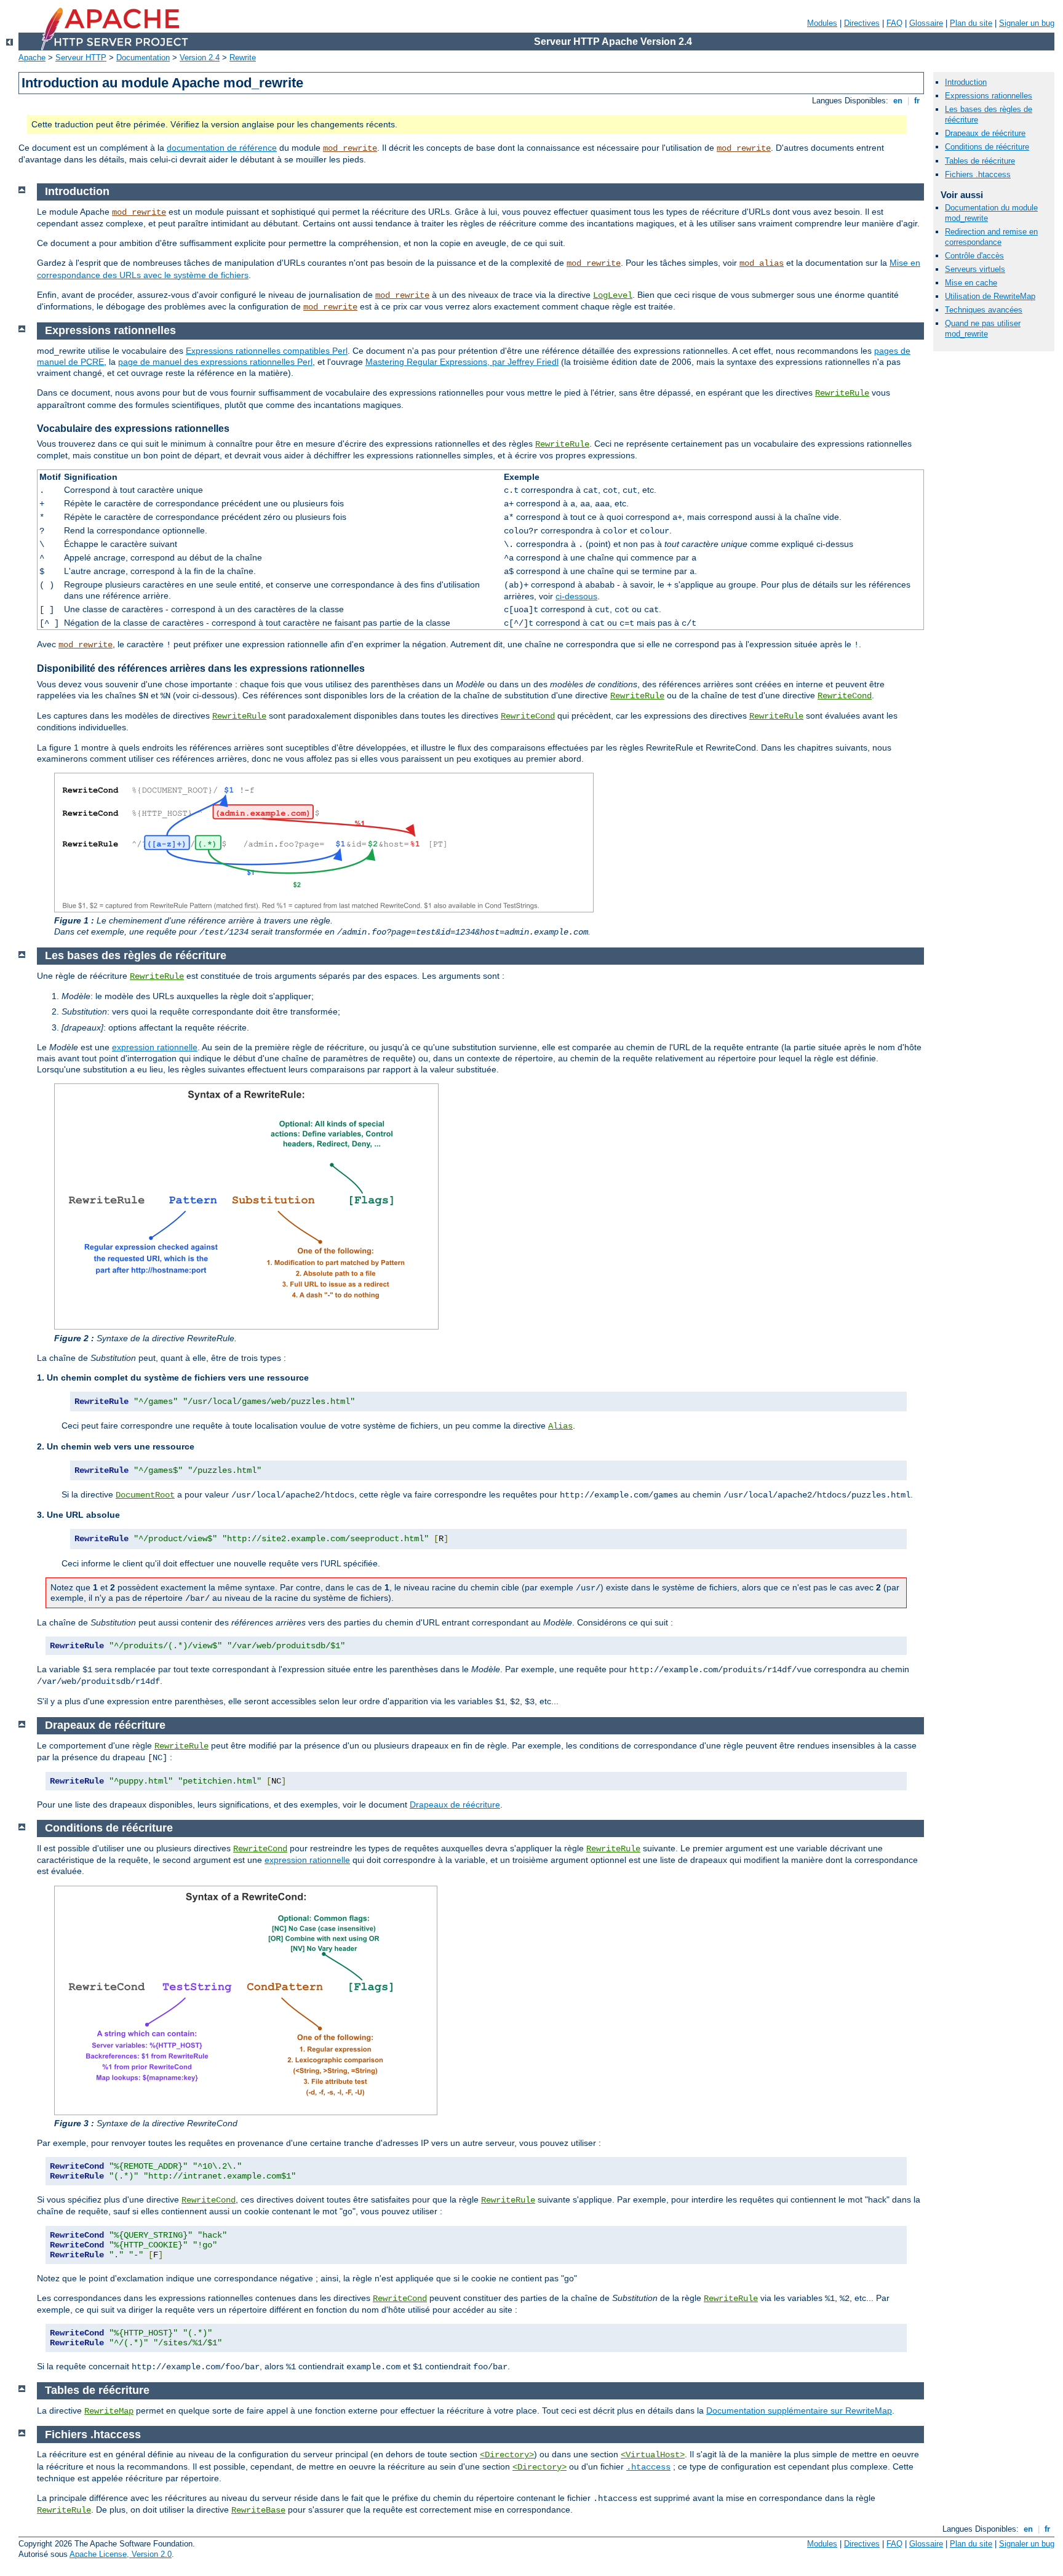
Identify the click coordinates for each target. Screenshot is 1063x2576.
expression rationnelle (155, 1047)
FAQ (894, 23)
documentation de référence (222, 148)
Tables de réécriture (980, 161)
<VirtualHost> (653, 2455)
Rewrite (243, 58)
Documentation (143, 58)
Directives (862, 23)
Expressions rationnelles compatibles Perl (267, 351)
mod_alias (762, 263)
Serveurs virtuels (975, 269)
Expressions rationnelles (989, 96)
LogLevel (613, 295)
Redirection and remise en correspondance (991, 237)
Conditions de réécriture (987, 147)
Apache (32, 58)
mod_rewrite (350, 148)
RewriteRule (842, 393)
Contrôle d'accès (974, 256)
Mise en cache (971, 283)
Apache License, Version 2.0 (121, 2554)
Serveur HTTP (81, 58)
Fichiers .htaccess (978, 174)
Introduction (966, 82)
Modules (822, 23)
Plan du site (971, 23)
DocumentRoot (145, 1495)
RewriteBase (258, 2510)
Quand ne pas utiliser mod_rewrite (983, 329)
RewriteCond (845, 696)
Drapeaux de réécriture (455, 1804)
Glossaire (926, 23)
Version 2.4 (200, 58)
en (898, 101)
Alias (560, 1426)
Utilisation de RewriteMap (990, 296)
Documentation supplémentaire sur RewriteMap (799, 2411)
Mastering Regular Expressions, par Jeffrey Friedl (462, 362)
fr (917, 101)
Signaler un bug (1027, 23)
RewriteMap (109, 2411)
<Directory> (507, 2455)
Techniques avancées (984, 310)
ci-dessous (576, 596)
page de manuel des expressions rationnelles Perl (215, 362)
